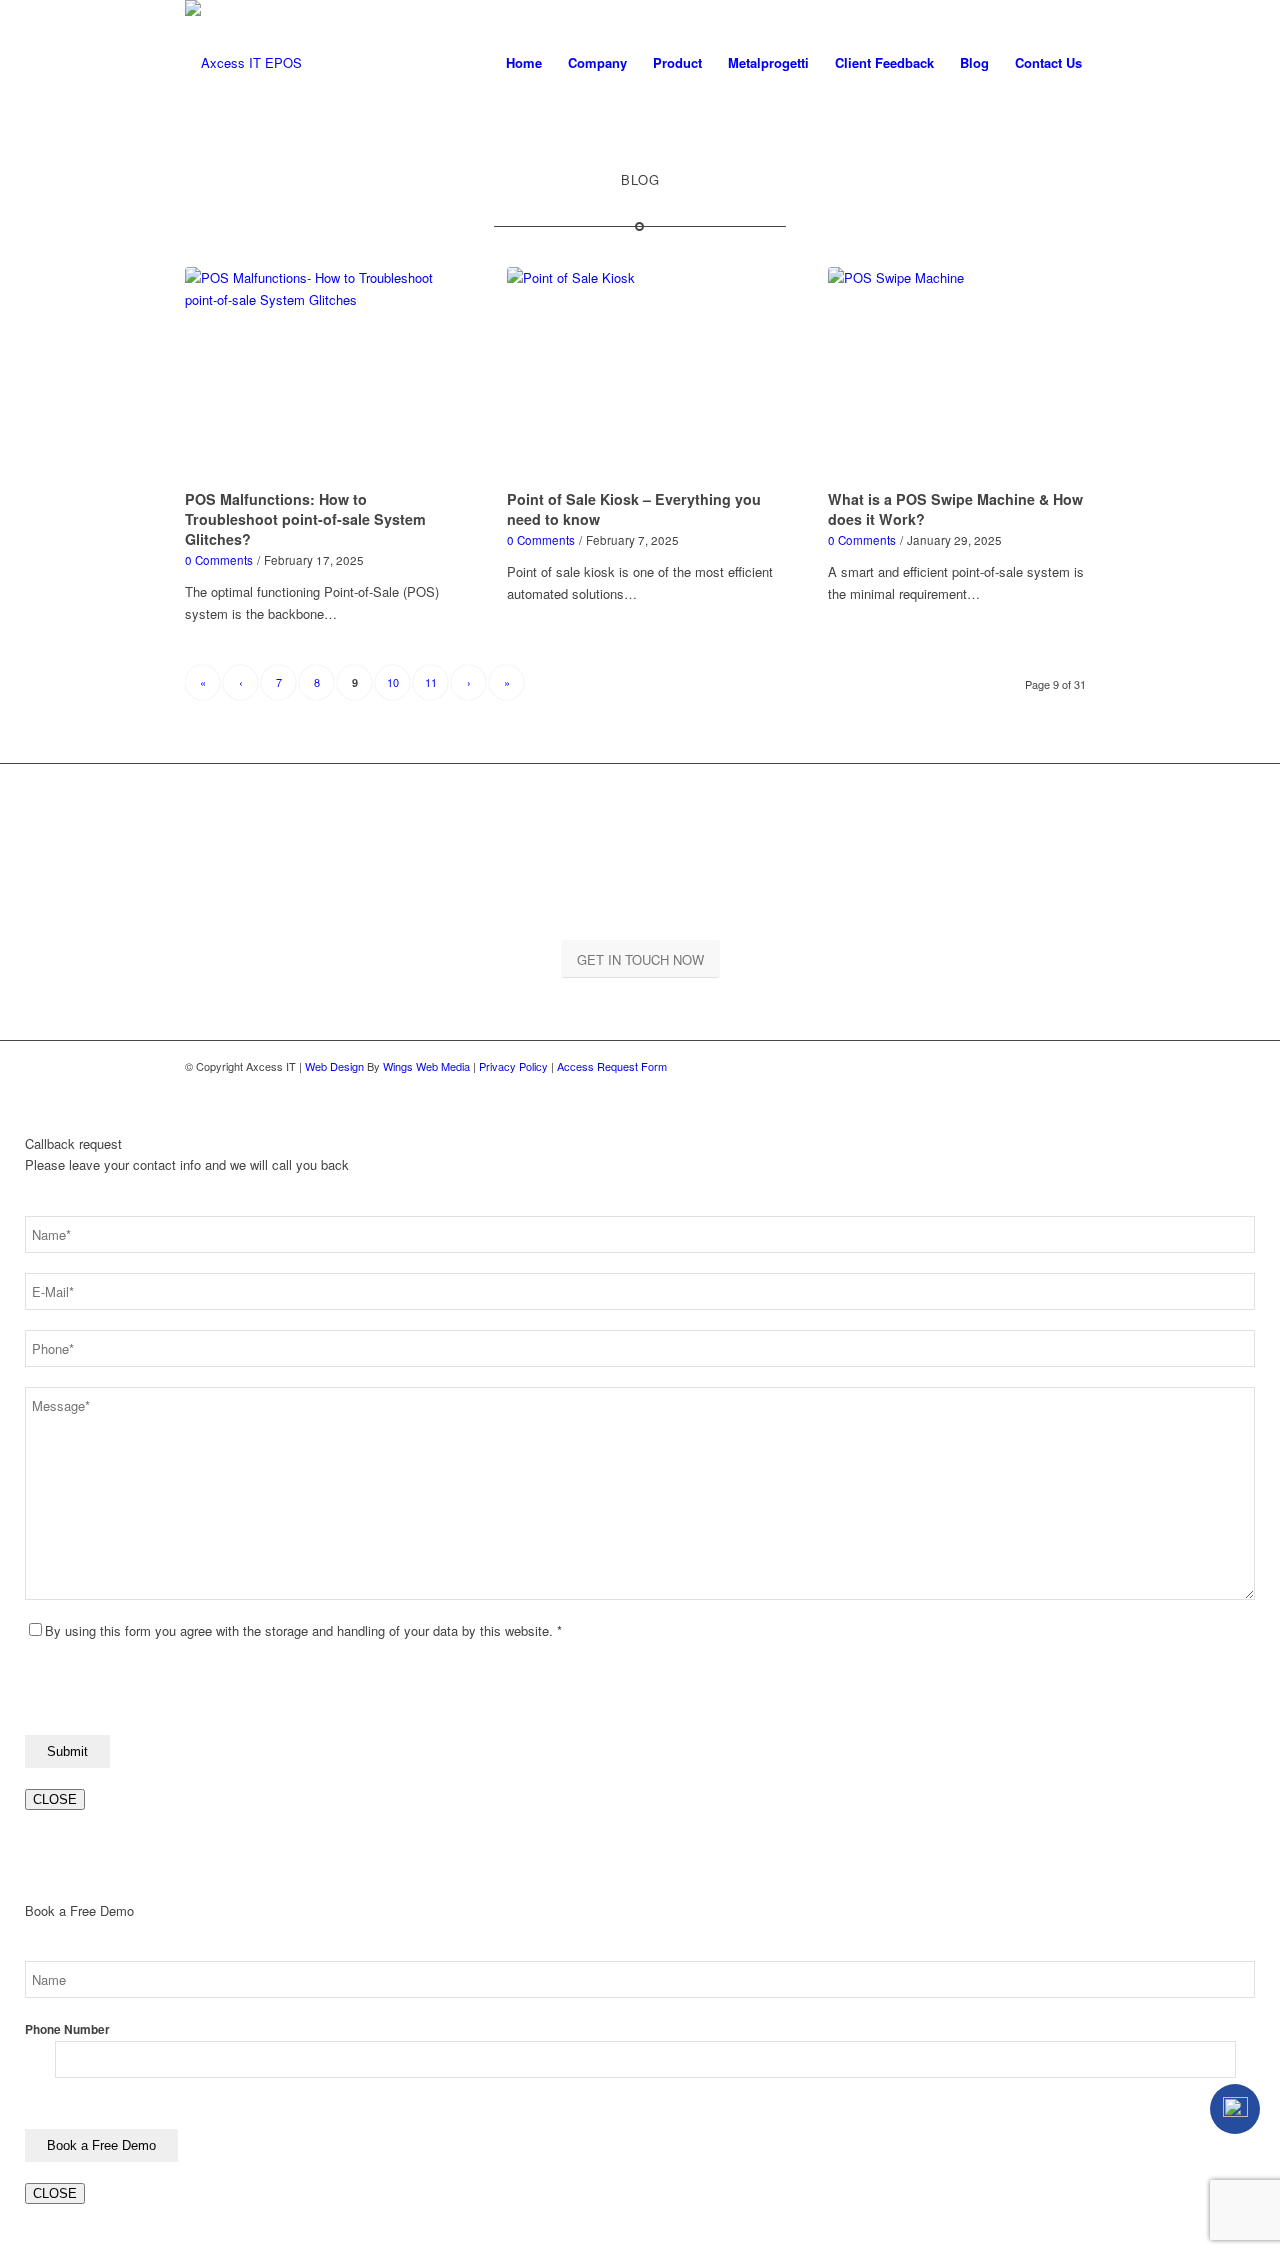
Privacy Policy (513, 1066)
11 (431, 682)
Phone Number (67, 2029)
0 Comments (219, 560)
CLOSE (55, 1799)
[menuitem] (524, 62)
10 (393, 682)
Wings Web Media (426, 1066)
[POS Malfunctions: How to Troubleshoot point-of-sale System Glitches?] (318, 375)
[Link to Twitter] (1080, 1066)
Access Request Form (612, 1066)
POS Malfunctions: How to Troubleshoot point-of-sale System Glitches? (305, 519)
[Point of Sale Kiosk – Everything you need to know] (640, 375)
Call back (1235, 2109)
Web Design (334, 1066)
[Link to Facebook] (1050, 1066)
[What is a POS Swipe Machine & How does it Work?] (961, 375)
